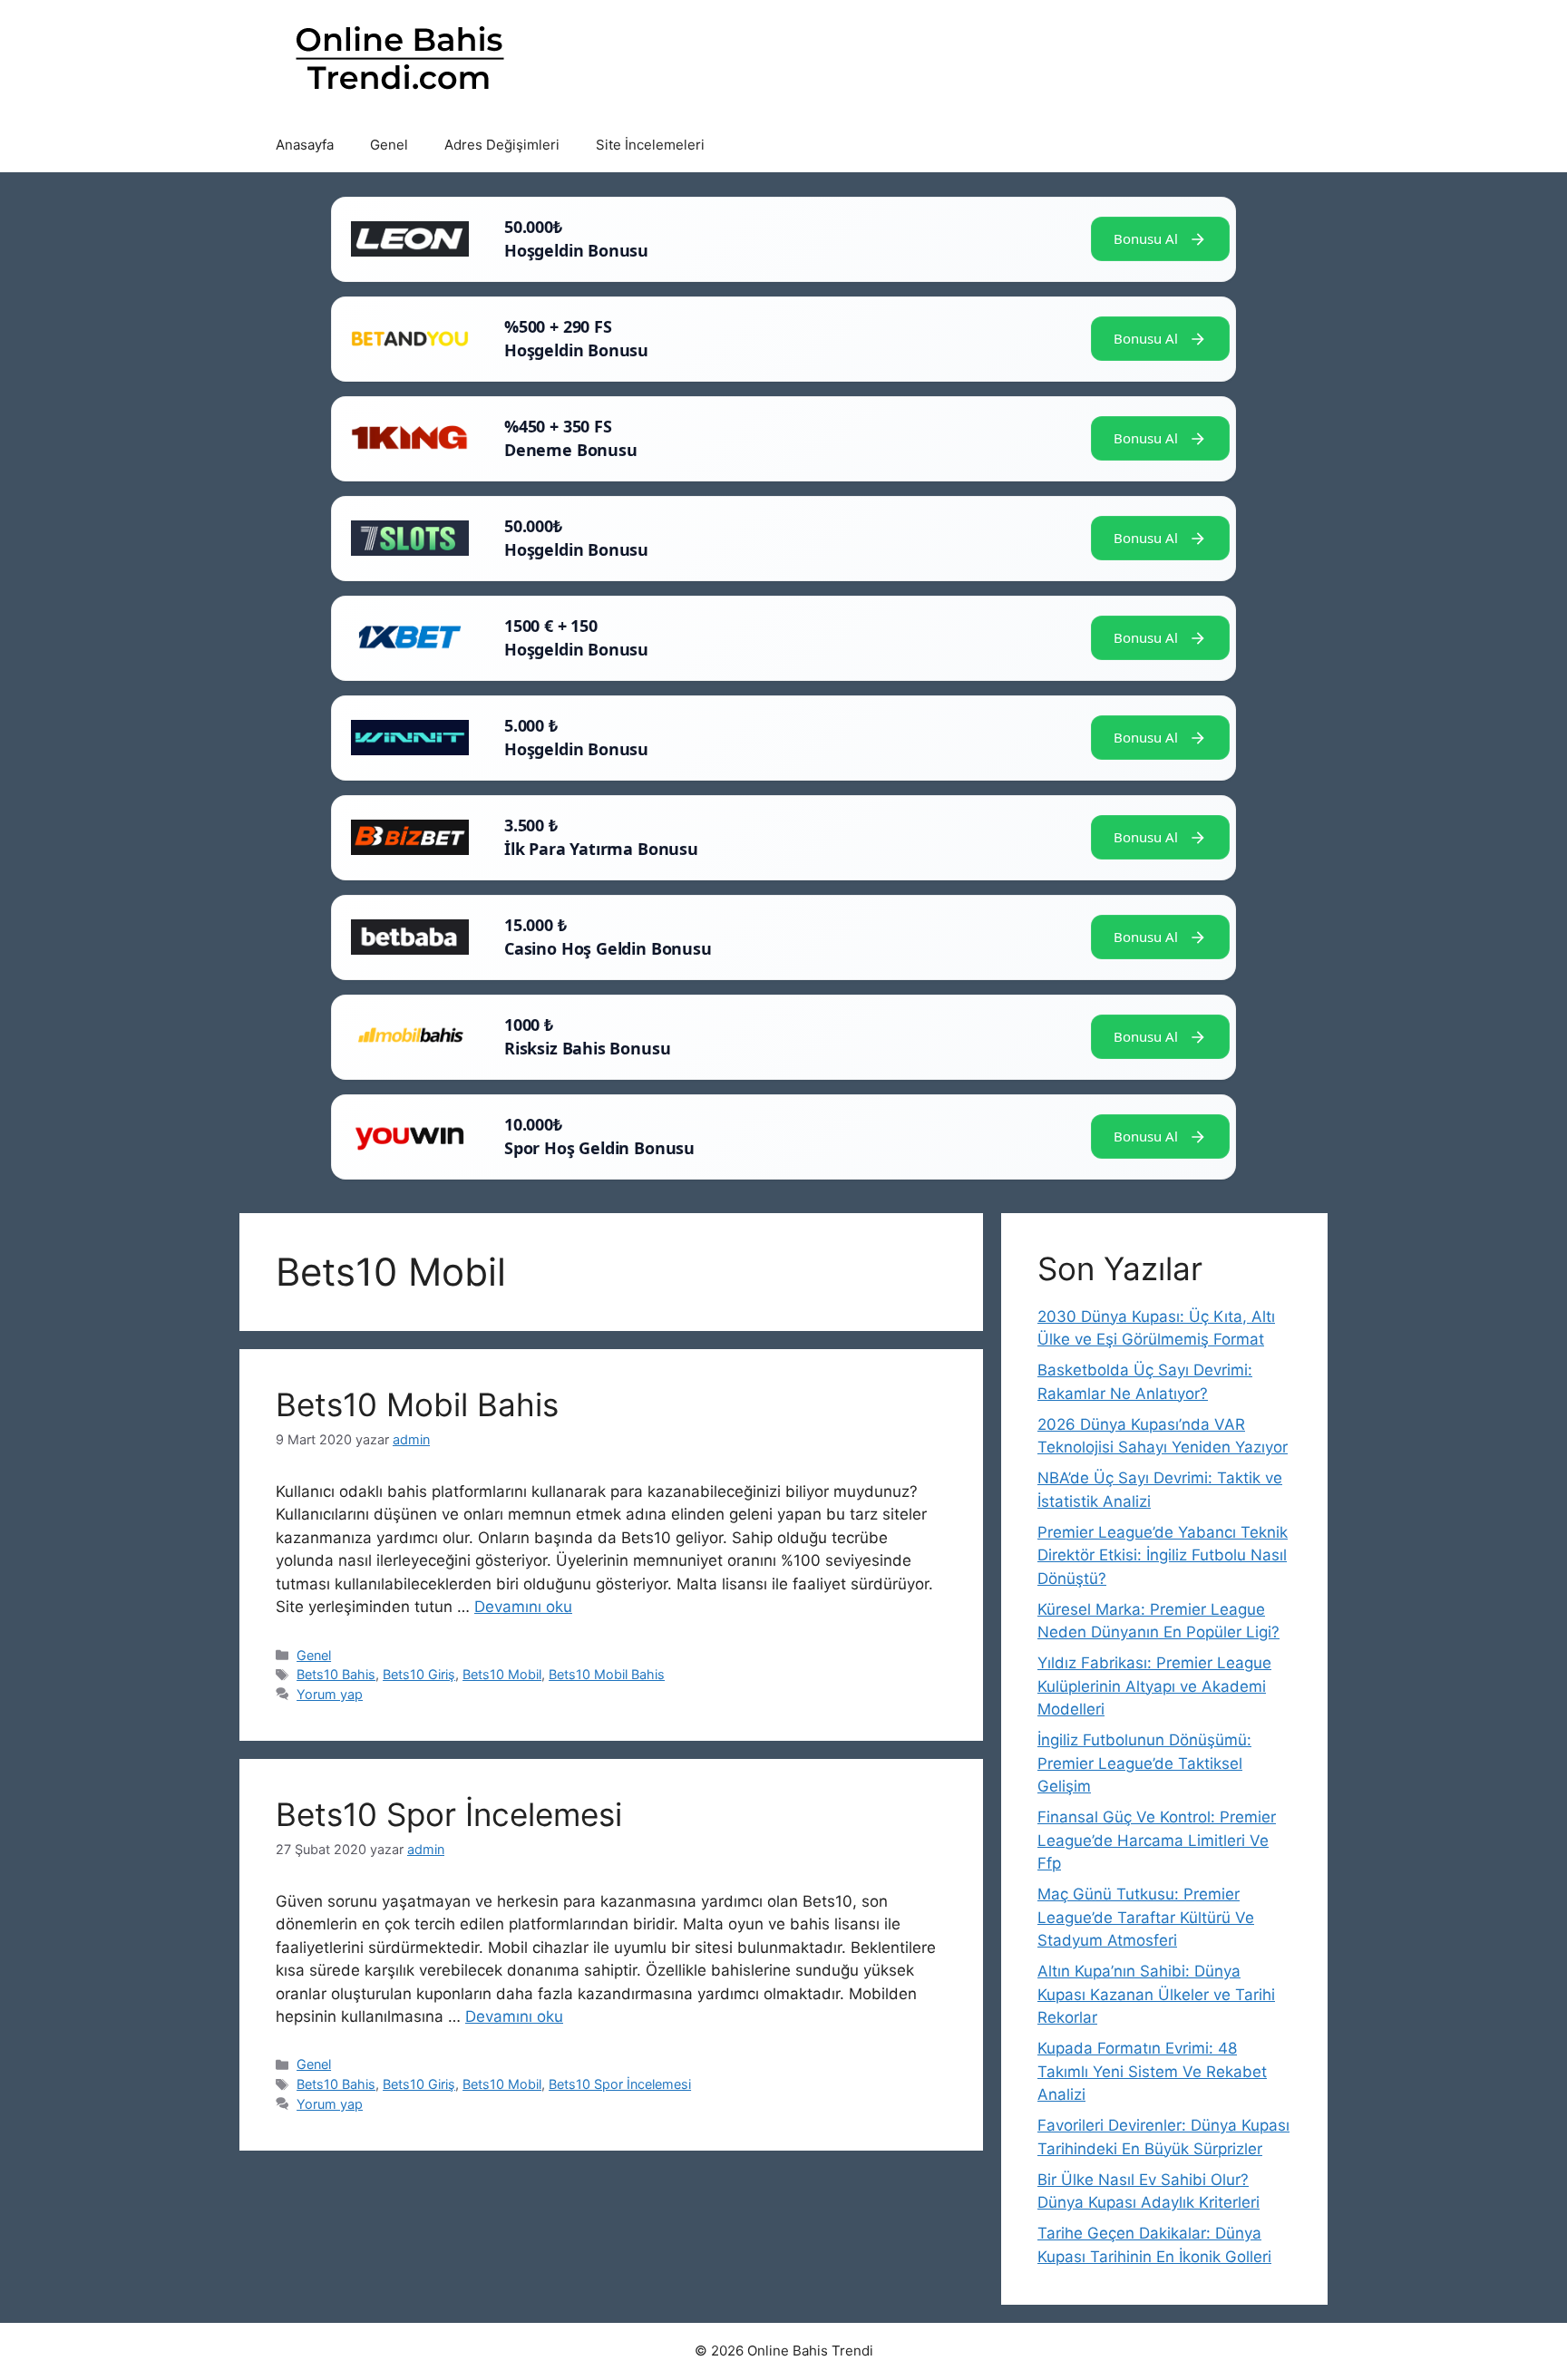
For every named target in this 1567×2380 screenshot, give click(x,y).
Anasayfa (305, 145)
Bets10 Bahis (336, 1674)
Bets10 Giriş (419, 1674)
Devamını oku (523, 1607)
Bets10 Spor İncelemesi (449, 1814)
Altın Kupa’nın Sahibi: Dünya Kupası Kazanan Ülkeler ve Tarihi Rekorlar (1156, 1994)
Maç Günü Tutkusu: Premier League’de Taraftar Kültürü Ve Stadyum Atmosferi (1146, 1917)
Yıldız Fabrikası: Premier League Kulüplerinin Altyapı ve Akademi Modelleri (1154, 1686)
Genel (389, 145)
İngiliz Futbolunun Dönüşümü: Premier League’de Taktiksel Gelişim (1144, 1763)
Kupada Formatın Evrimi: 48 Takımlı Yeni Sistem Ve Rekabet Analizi (1152, 2071)
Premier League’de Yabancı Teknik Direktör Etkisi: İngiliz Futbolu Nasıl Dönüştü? (1163, 1555)
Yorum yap (330, 1694)
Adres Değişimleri (502, 145)
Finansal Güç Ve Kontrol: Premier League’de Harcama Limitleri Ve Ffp (1157, 1840)
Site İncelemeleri (650, 145)
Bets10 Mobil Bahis (417, 1404)
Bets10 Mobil (502, 1674)
